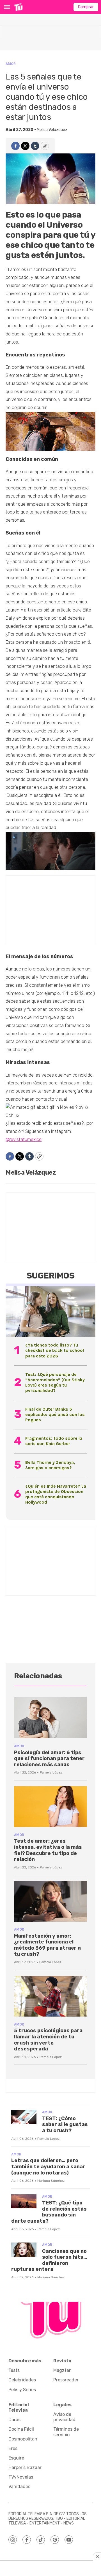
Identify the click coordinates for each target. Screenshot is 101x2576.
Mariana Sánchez (51, 2181)
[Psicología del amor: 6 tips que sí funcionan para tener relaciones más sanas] (50, 1718)
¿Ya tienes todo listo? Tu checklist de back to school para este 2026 (55, 1350)
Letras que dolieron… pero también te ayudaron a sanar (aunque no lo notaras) (48, 2166)
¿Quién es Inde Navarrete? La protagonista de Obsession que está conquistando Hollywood (56, 1494)
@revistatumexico (24, 1139)
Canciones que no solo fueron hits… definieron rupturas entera (49, 2260)
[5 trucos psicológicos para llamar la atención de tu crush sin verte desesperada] (50, 1996)
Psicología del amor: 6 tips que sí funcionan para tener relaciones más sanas (49, 1759)
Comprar (86, 7)
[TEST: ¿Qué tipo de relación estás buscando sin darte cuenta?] (24, 2201)
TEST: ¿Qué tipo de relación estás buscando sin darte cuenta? (49, 2212)
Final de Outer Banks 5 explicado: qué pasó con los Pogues (55, 1414)
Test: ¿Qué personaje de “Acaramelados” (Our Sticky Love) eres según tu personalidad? (55, 1383)
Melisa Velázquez (52, 130)
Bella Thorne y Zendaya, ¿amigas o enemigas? (50, 1465)
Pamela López (51, 1772)
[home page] (18, 7)
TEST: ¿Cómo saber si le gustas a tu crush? (65, 2124)
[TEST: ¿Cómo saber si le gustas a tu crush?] (24, 2117)
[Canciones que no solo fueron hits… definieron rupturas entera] (24, 2250)
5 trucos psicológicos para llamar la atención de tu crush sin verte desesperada (48, 2040)
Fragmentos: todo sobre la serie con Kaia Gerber (54, 1441)
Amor (11, 64)
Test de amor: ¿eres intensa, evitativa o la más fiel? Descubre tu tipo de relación (48, 1850)
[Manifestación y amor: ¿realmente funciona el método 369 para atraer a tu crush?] (50, 1901)
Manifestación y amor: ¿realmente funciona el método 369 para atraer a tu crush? (47, 1945)
